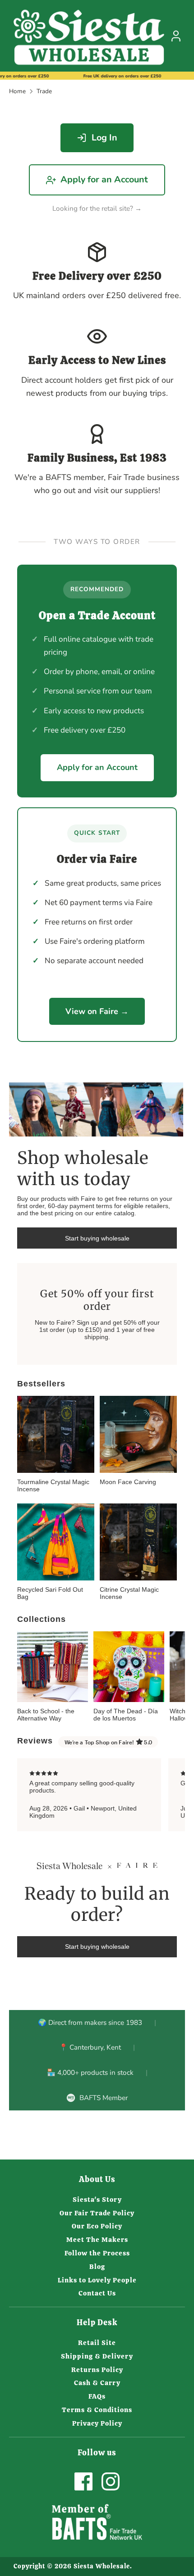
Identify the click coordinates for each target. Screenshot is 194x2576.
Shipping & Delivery (97, 2356)
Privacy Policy (97, 2423)
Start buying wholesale (97, 1238)
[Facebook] (83, 2481)
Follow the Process (97, 2253)
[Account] (176, 33)
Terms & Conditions (97, 2410)
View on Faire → (97, 1011)
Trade (44, 91)
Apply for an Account (104, 179)
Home (17, 91)
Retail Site (97, 2343)
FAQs (97, 2396)
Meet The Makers (97, 2240)
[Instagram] (111, 2481)
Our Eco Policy (97, 2226)
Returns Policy (97, 2370)
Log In (104, 138)
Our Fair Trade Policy (97, 2213)
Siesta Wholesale (102, 2566)
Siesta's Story (97, 2200)
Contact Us (97, 2293)
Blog (97, 2267)
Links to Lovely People (97, 2280)
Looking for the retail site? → (97, 208)
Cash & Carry (97, 2383)
